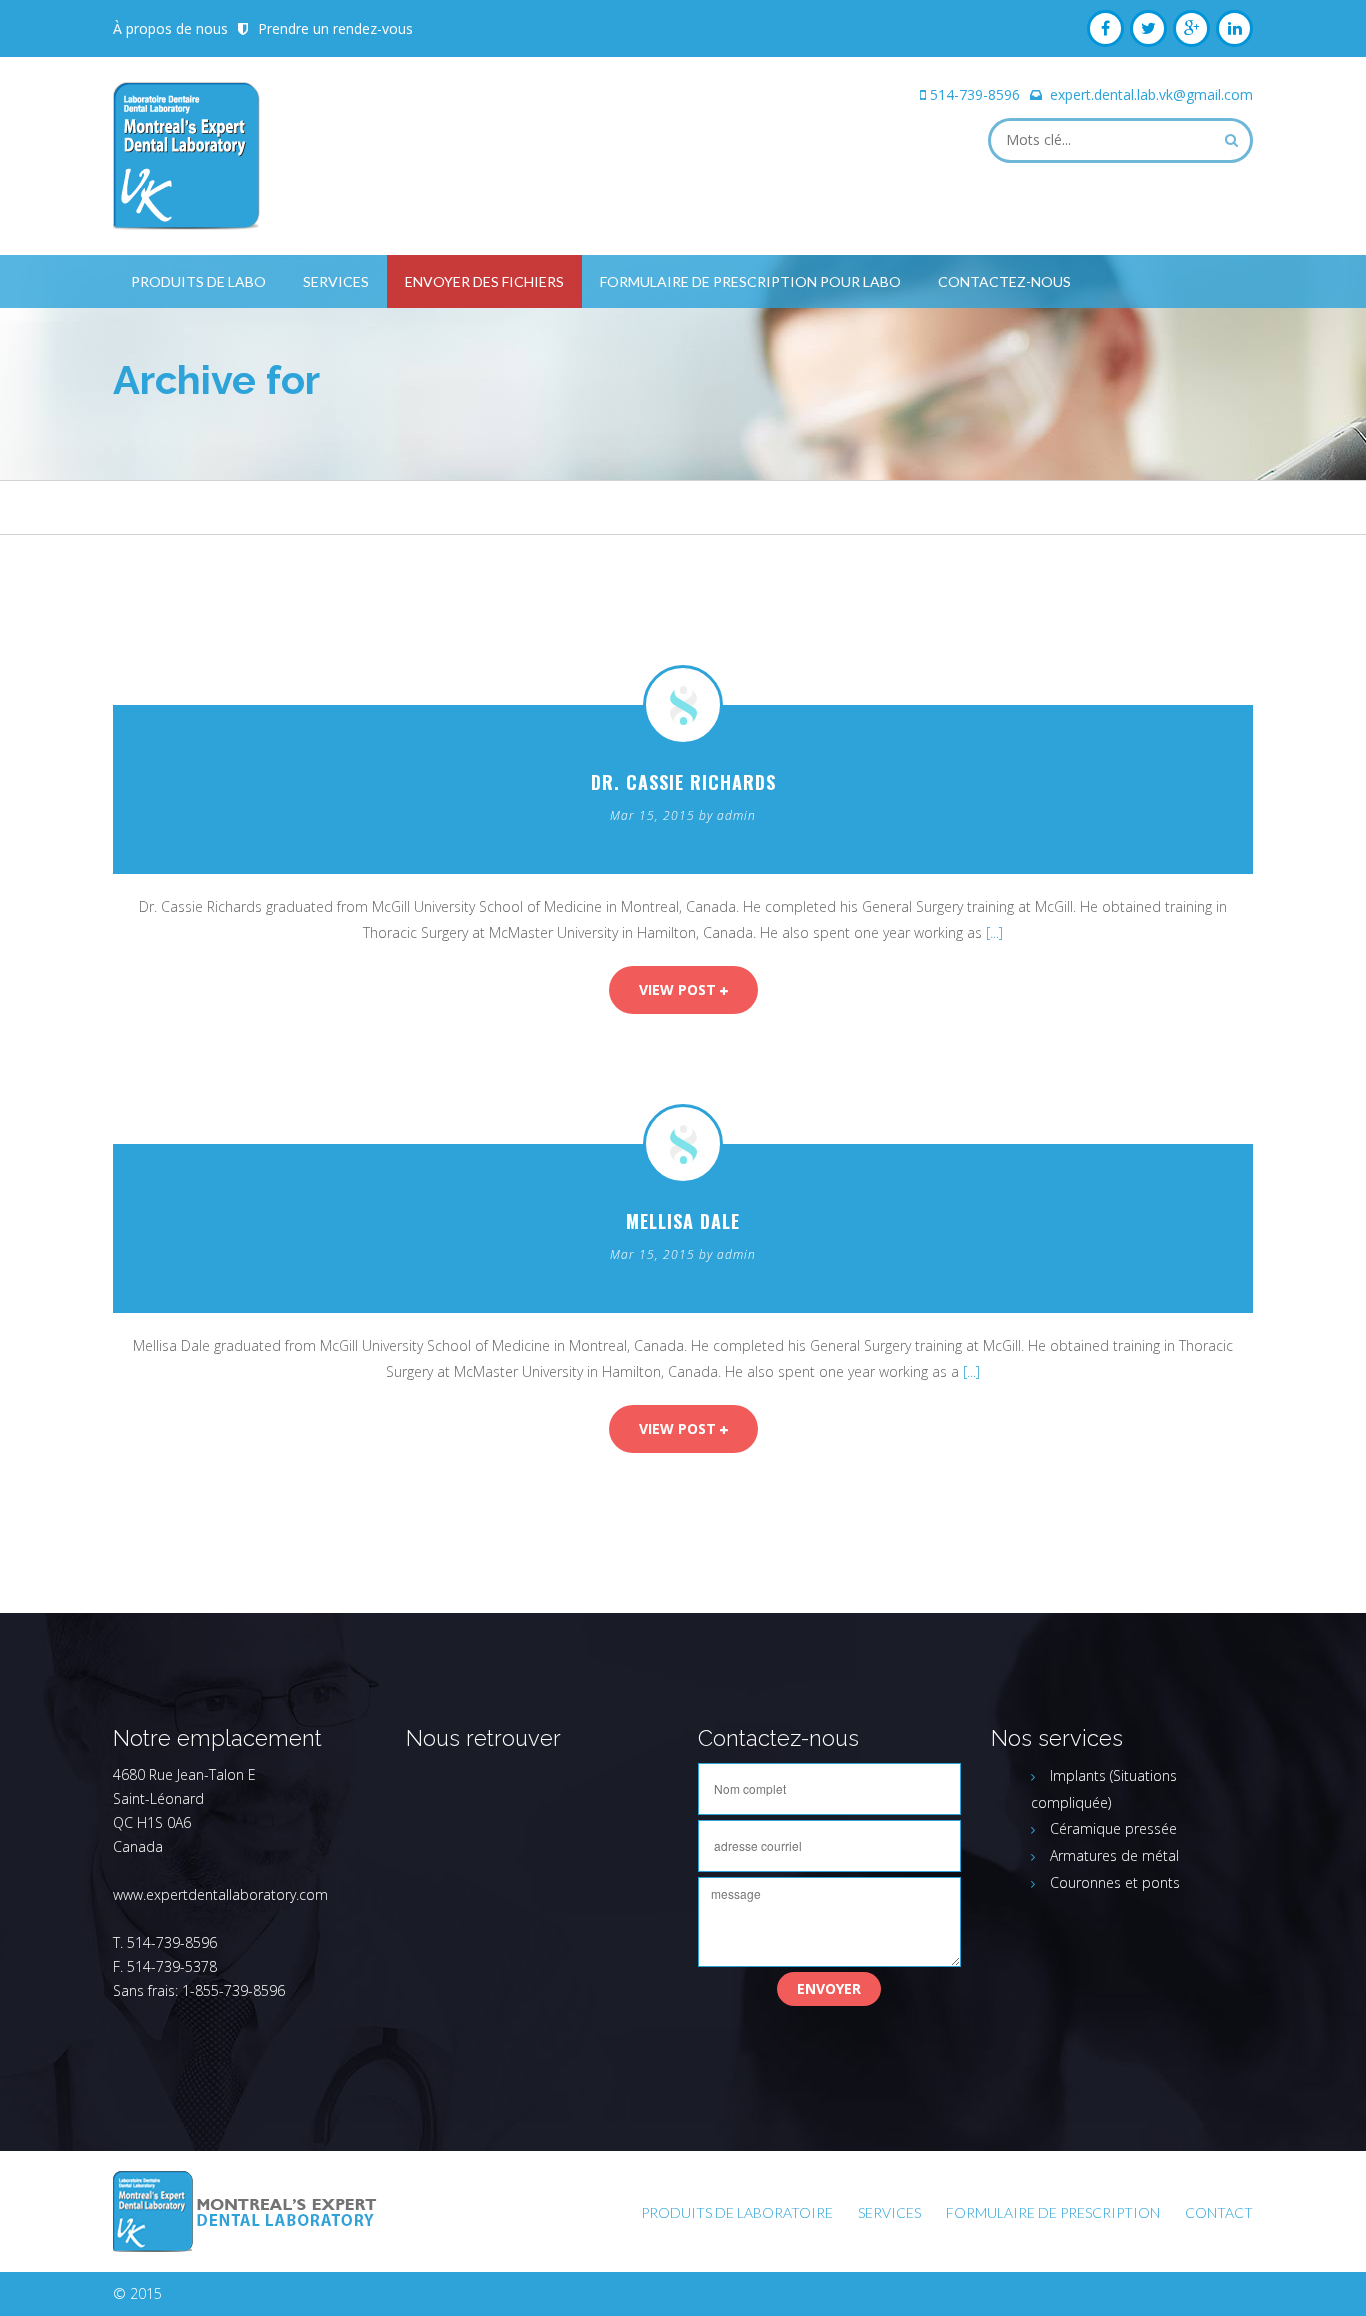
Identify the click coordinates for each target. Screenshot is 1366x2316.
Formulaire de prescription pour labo (750, 281)
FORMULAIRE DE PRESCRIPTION (1053, 2212)
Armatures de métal (1114, 1855)
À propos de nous (170, 28)
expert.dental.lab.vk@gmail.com (1151, 94)
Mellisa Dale (683, 1221)
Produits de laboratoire (737, 2212)
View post (679, 989)
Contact (1219, 2212)
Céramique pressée (1113, 1828)
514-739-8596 (975, 94)
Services (336, 281)
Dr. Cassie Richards (683, 782)
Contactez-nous (1004, 281)
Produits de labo (198, 281)
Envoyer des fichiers (484, 281)
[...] (994, 932)
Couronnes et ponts (1115, 1882)
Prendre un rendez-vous (335, 28)
